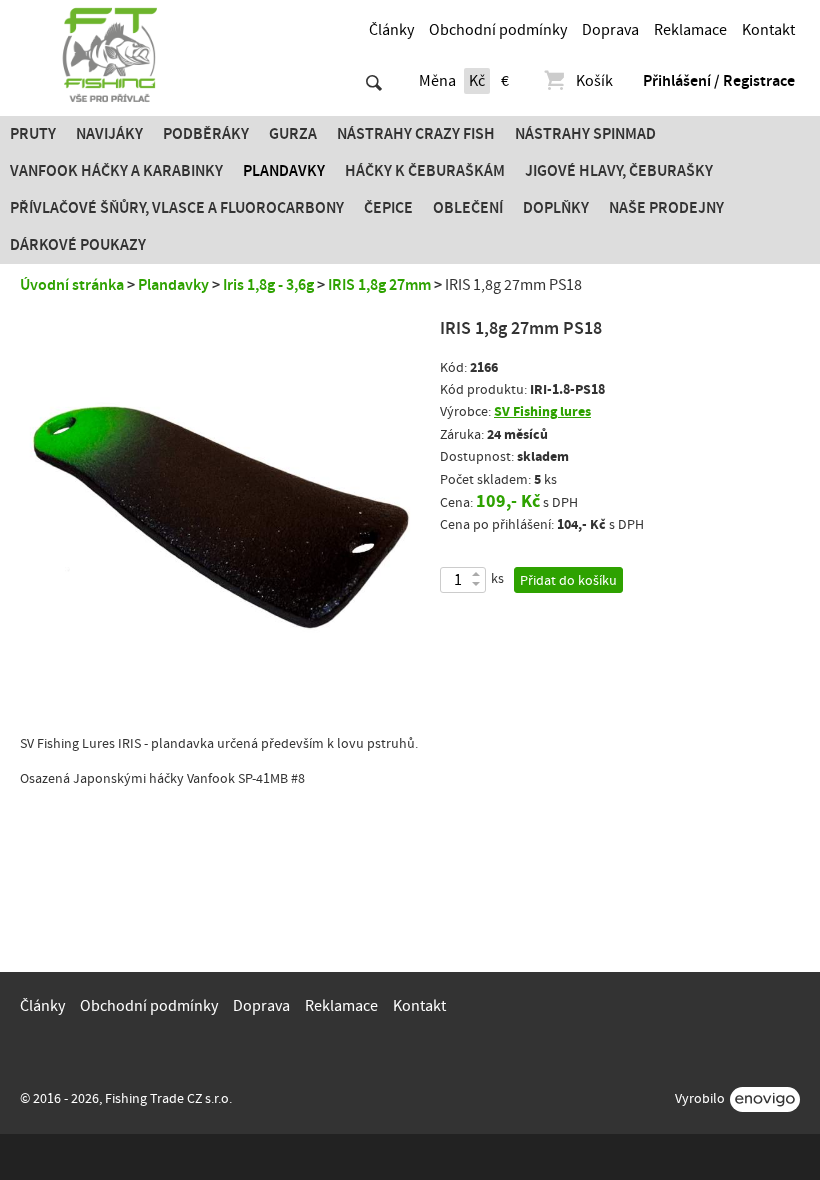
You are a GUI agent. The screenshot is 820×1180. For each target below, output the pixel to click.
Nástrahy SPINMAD (585, 134)
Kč (477, 81)
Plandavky (284, 171)
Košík (594, 81)
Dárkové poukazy (78, 245)
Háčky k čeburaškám (425, 171)
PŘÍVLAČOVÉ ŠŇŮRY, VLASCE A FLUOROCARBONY (177, 208)
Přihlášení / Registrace (719, 81)
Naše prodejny (666, 208)
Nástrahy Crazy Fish (416, 134)
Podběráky (206, 134)
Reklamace (690, 30)
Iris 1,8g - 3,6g (268, 285)
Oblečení (468, 208)
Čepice (388, 208)
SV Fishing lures (542, 411)
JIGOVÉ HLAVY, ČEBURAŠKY (619, 171)
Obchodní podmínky (498, 30)
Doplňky (556, 208)
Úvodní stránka (72, 285)
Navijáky (109, 134)
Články (391, 30)
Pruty (33, 134)
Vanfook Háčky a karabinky (116, 171)
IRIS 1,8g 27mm (379, 285)
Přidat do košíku (568, 581)
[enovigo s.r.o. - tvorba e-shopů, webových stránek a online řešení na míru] (765, 1099)
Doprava (610, 30)
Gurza (293, 134)
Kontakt (768, 30)
